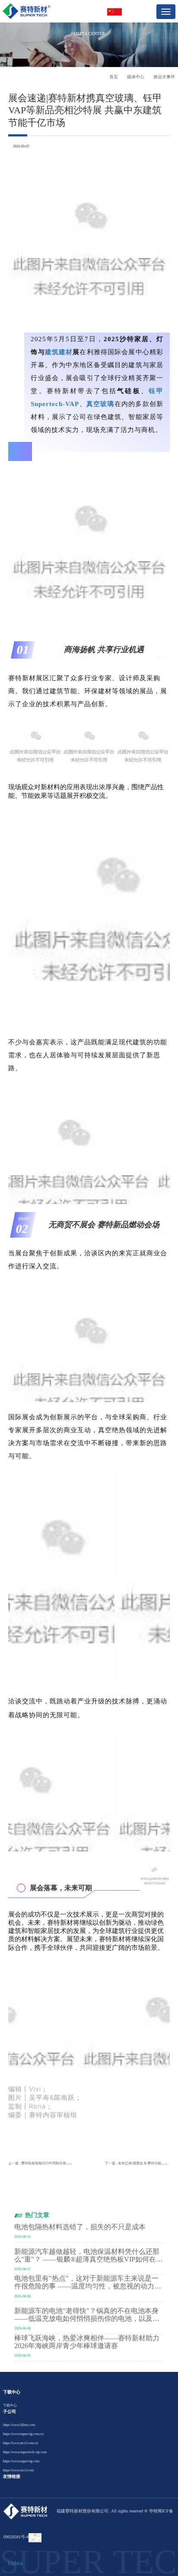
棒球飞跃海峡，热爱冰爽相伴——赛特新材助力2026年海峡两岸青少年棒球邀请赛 (87, 2342)
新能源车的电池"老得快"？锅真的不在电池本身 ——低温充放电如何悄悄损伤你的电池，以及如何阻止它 (87, 2315)
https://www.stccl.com (18, 2470)
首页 (114, 77)
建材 (66, 352)
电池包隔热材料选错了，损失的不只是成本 (80, 2227)
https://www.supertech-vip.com (25, 2452)
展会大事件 (164, 77)
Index (15, 2563)
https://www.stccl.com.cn (21, 2443)
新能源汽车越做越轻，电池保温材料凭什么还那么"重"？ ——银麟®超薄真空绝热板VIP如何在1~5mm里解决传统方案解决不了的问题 (87, 2256)
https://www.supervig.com (21, 2461)
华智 (153, 2511)
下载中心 (10, 2405)
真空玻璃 (100, 404)
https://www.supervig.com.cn (23, 2434)
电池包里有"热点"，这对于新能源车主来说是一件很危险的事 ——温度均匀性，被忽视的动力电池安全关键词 (88, 2282)
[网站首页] (27, 11)
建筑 (52, 352)
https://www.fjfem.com (19, 2425)
